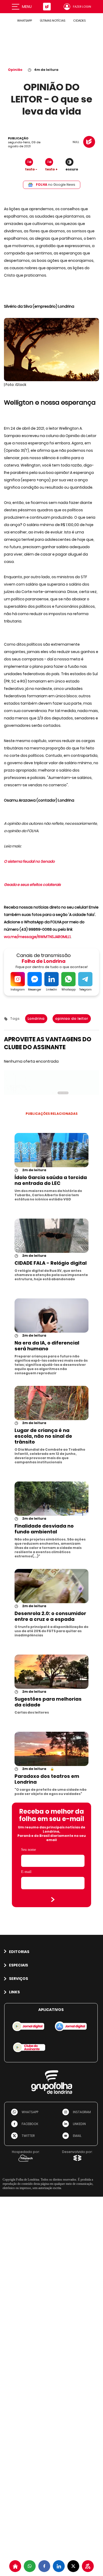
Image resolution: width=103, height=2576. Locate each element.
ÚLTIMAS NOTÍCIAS (53, 21)
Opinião (15, 70)
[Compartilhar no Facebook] (44, 2566)
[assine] (88, 2566)
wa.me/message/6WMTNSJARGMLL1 (37, 937)
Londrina (36, 1019)
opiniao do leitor (72, 1019)
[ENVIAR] (53, 1900)
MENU (27, 7)
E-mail (26, 1872)
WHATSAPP (25, 21)
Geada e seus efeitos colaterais (32, 885)
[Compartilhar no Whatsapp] (30, 2566)
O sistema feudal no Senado (29, 861)
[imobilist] (15, 2566)
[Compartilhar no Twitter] (73, 2566)
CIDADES (79, 21)
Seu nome (29, 1850)
